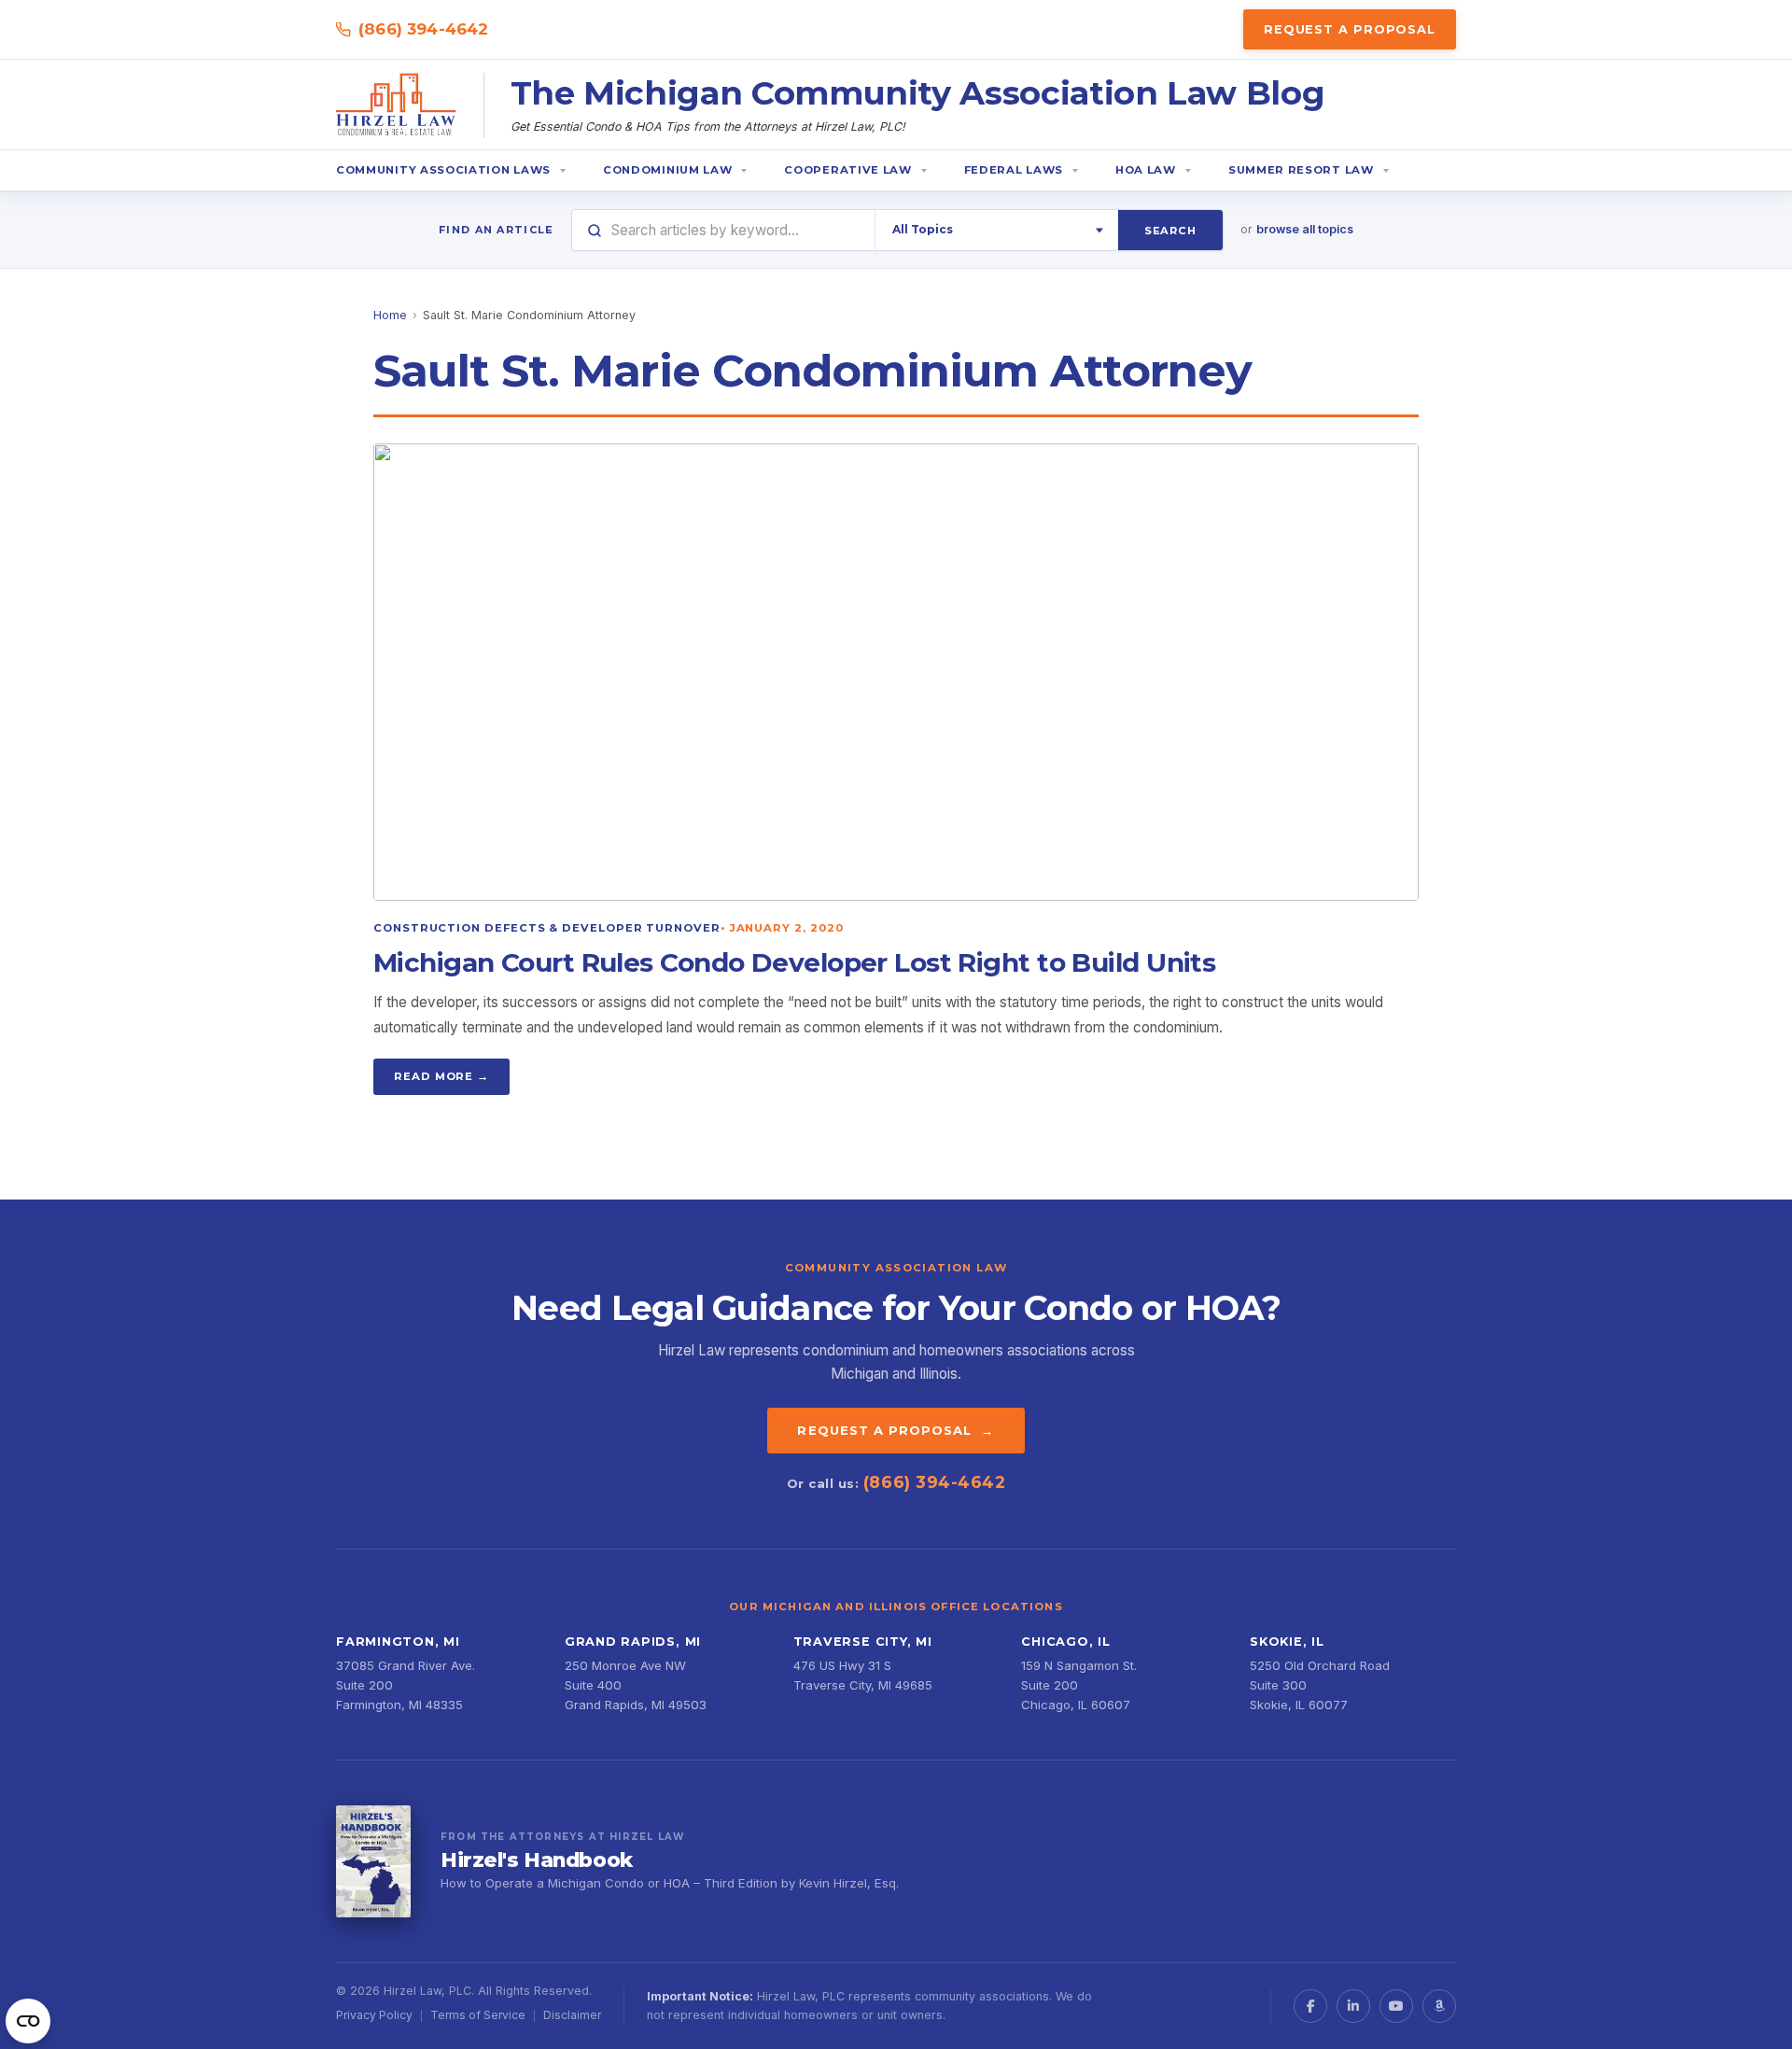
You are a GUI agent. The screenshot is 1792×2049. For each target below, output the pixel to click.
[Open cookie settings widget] (28, 2021)
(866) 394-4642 (423, 29)
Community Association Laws (443, 170)
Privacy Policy (374, 2015)
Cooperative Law (847, 170)
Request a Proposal (1350, 29)
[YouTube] (1396, 2006)
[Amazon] (1439, 2006)
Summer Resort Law (1301, 170)
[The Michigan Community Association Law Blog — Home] (397, 105)
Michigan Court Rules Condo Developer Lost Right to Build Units (794, 962)
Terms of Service (478, 2015)
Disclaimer (572, 2015)
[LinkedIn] (1353, 2006)
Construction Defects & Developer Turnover (547, 928)
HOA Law (1146, 170)
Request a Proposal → (896, 1430)
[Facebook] (1310, 2006)
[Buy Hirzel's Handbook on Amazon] (373, 1861)
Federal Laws (1014, 170)
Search (1170, 231)
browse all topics (1305, 229)
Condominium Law (667, 170)
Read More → (441, 1076)
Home (390, 315)
